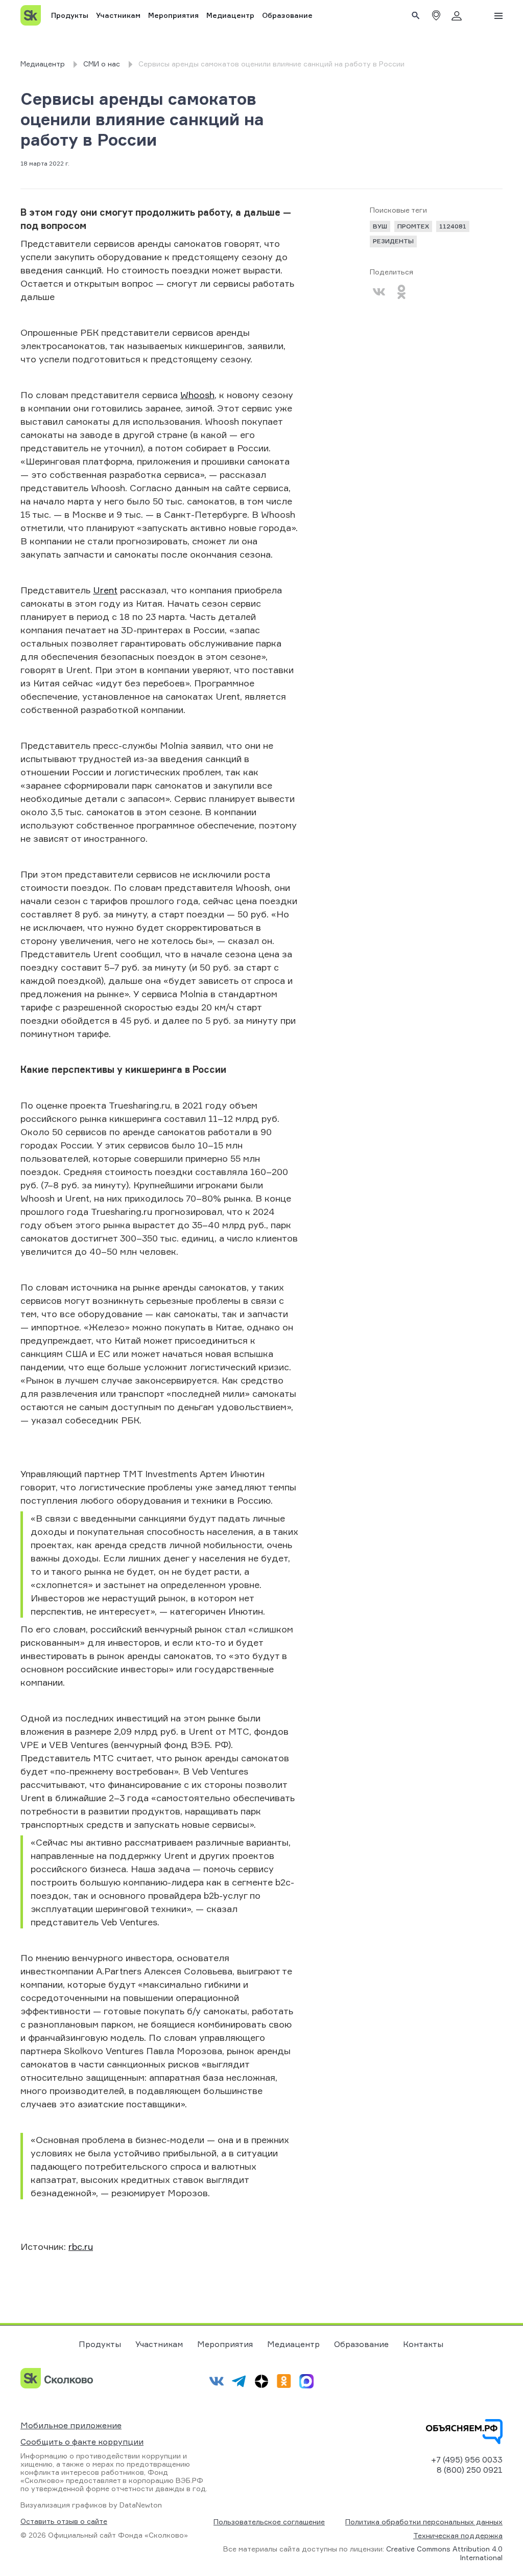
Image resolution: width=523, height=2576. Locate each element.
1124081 (453, 226)
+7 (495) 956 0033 (467, 2459)
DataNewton (141, 2505)
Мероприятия (173, 15)
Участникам (118, 15)
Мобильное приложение (71, 2425)
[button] (436, 15)
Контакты (423, 2344)
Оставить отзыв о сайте (64, 2521)
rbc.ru (81, 2246)
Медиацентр (230, 15)
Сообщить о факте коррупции (82, 2442)
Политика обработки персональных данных (424, 2522)
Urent (105, 590)
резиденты (393, 241)
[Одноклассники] (401, 292)
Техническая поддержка (458, 2535)
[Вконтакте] (379, 292)
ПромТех (413, 226)
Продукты (70, 15)
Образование (287, 15)
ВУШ (380, 226)
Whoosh (197, 395)
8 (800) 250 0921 (470, 2470)
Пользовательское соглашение (269, 2522)
